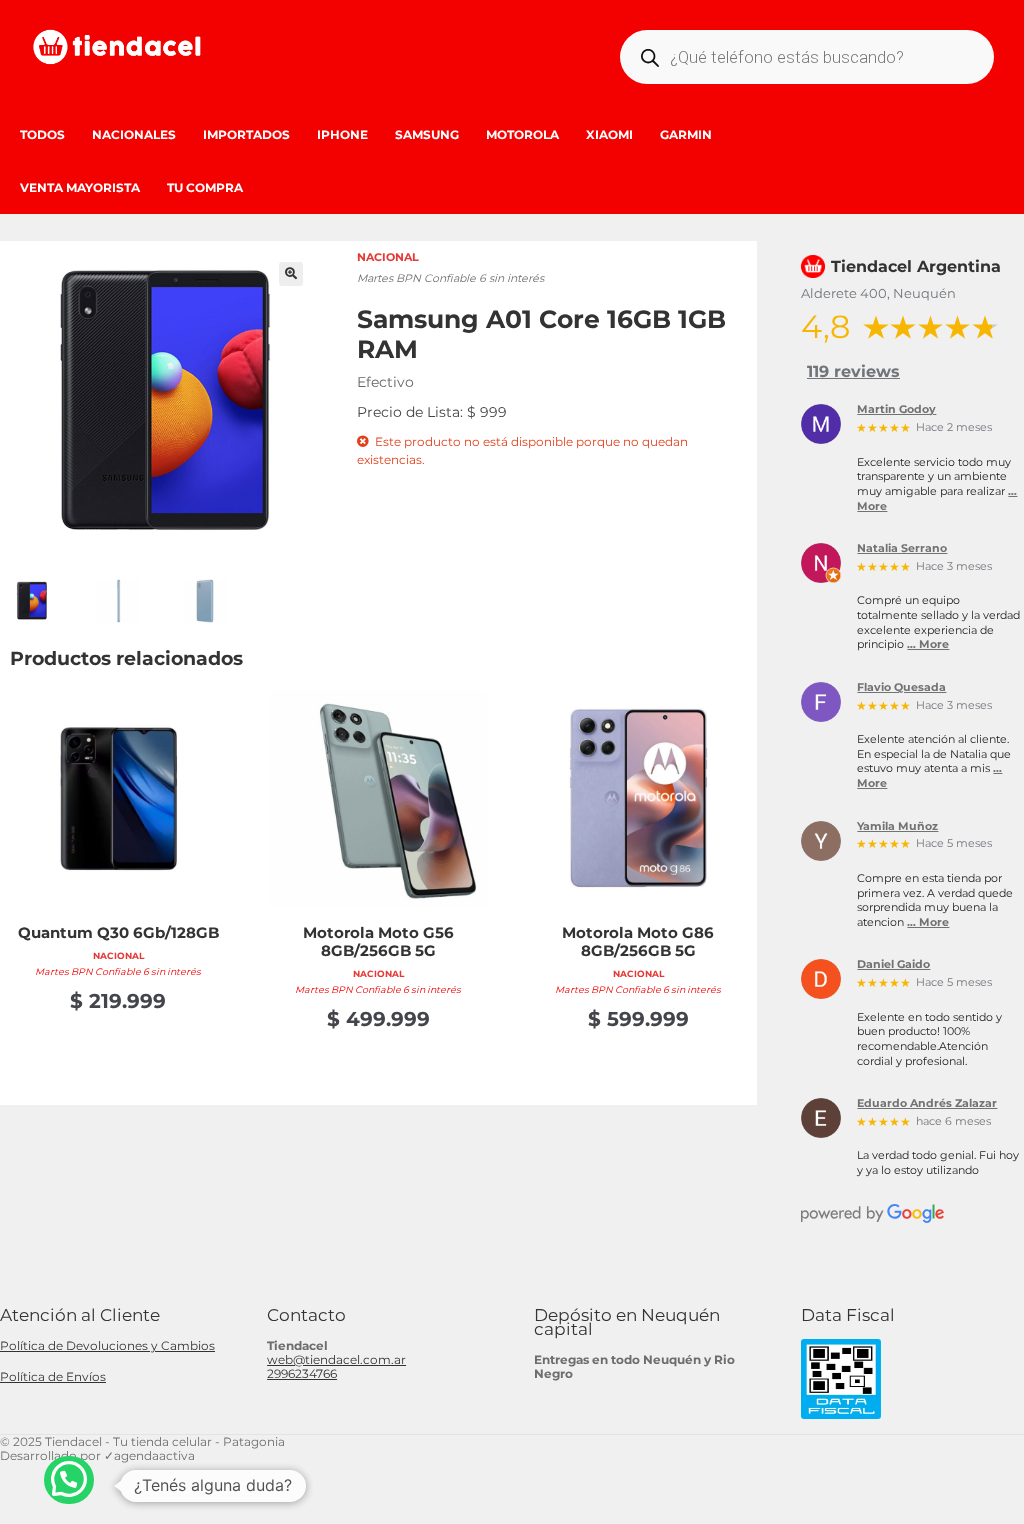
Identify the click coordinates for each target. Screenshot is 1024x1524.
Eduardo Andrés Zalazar (927, 1104)
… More (928, 644)
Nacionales (134, 134)
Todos (42, 134)
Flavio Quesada (901, 688)
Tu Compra (205, 187)
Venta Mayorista (80, 187)
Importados (246, 134)
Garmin (686, 134)
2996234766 (302, 1373)
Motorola (522, 134)
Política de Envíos (53, 1376)
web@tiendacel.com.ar (336, 1359)
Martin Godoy (896, 410)
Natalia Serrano (902, 549)
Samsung (427, 134)
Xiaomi (609, 134)
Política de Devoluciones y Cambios (107, 1345)
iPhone (342, 134)
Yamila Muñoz (897, 827)
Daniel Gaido (893, 965)
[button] (291, 274)
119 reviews (853, 371)
